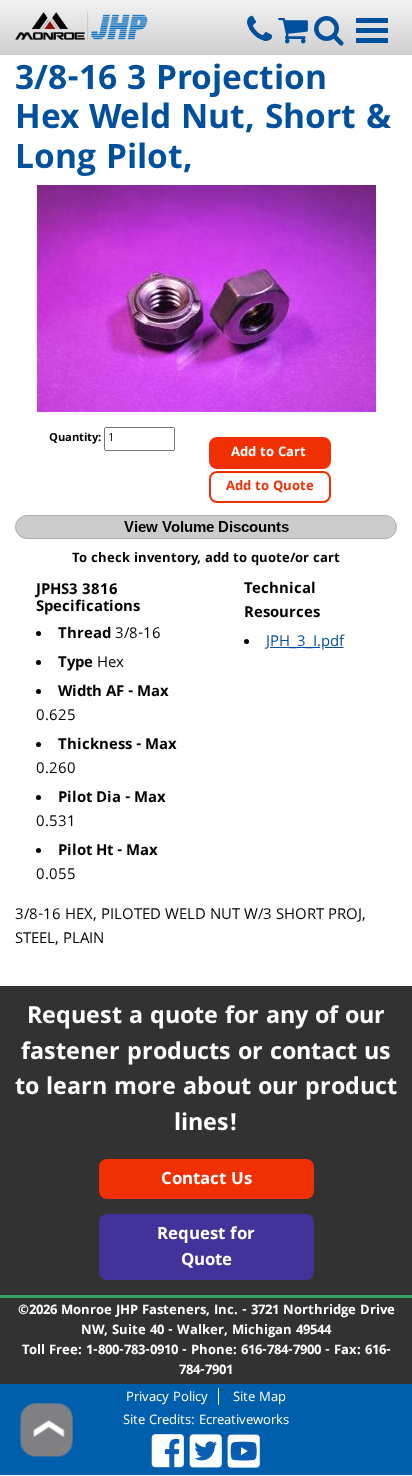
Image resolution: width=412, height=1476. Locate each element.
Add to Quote (270, 487)
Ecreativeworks (244, 1421)
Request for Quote (206, 1248)
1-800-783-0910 (132, 1351)
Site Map (259, 1396)
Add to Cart (270, 453)
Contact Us (206, 1180)
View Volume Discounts (206, 526)
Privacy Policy (167, 1396)
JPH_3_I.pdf (305, 643)
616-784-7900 (281, 1351)
